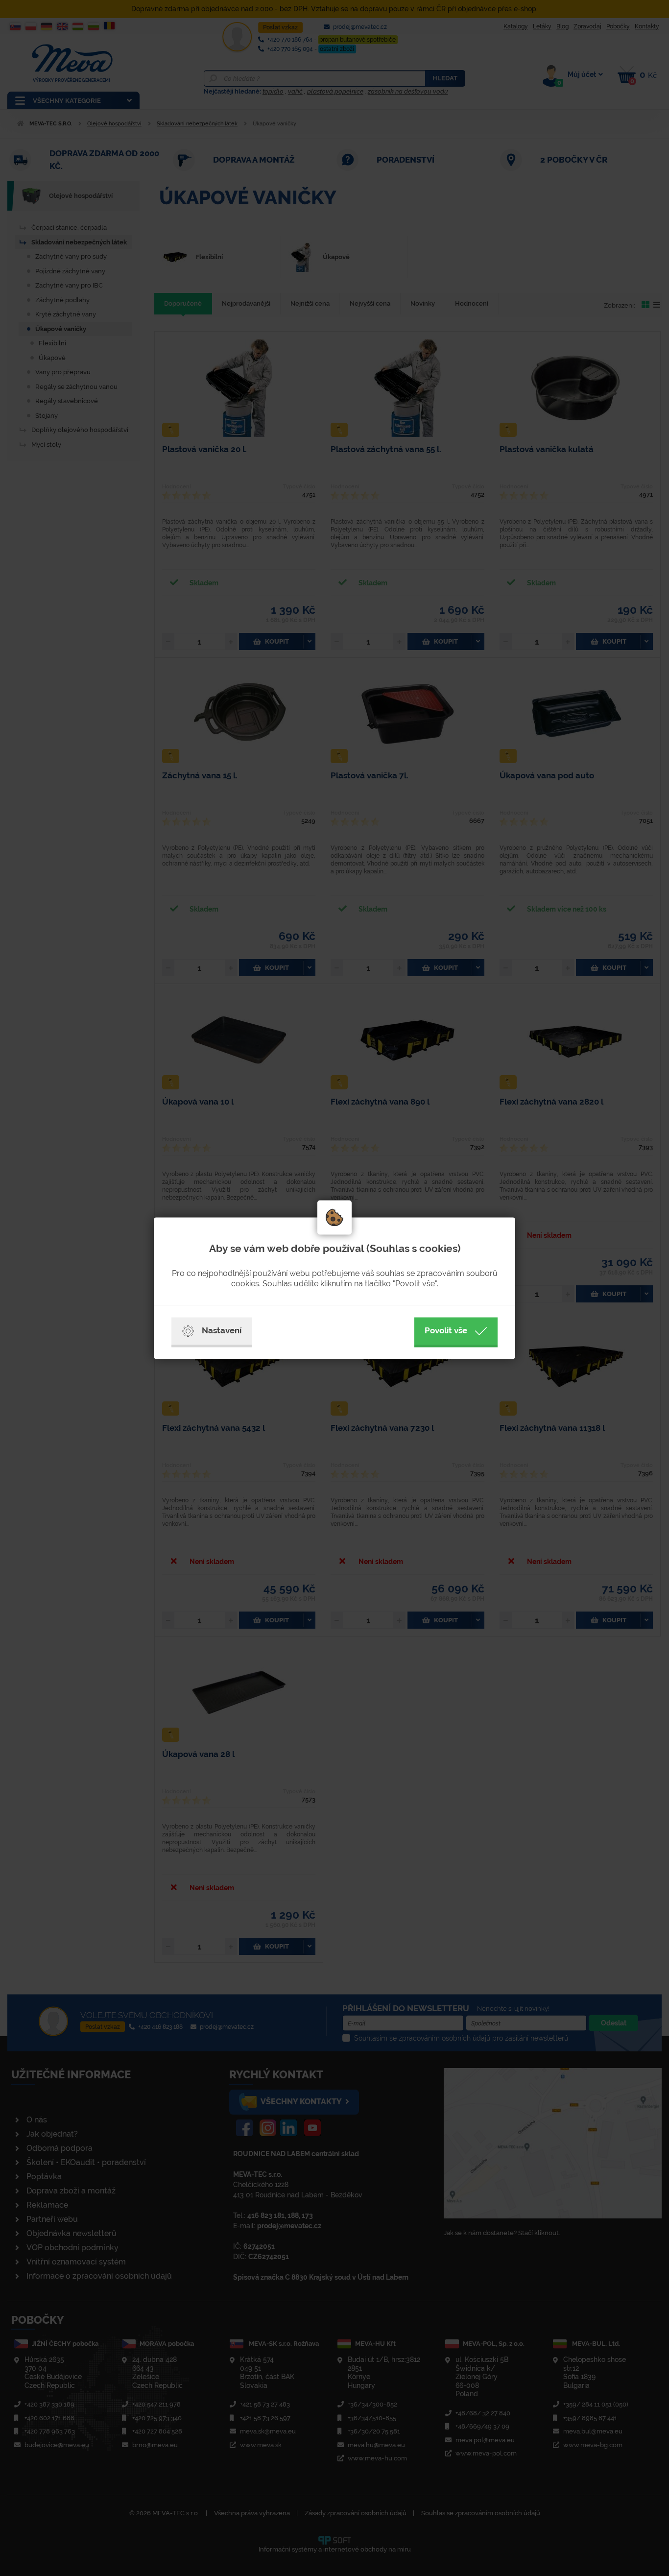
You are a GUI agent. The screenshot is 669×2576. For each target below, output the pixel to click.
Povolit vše (446, 1330)
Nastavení (222, 1330)
